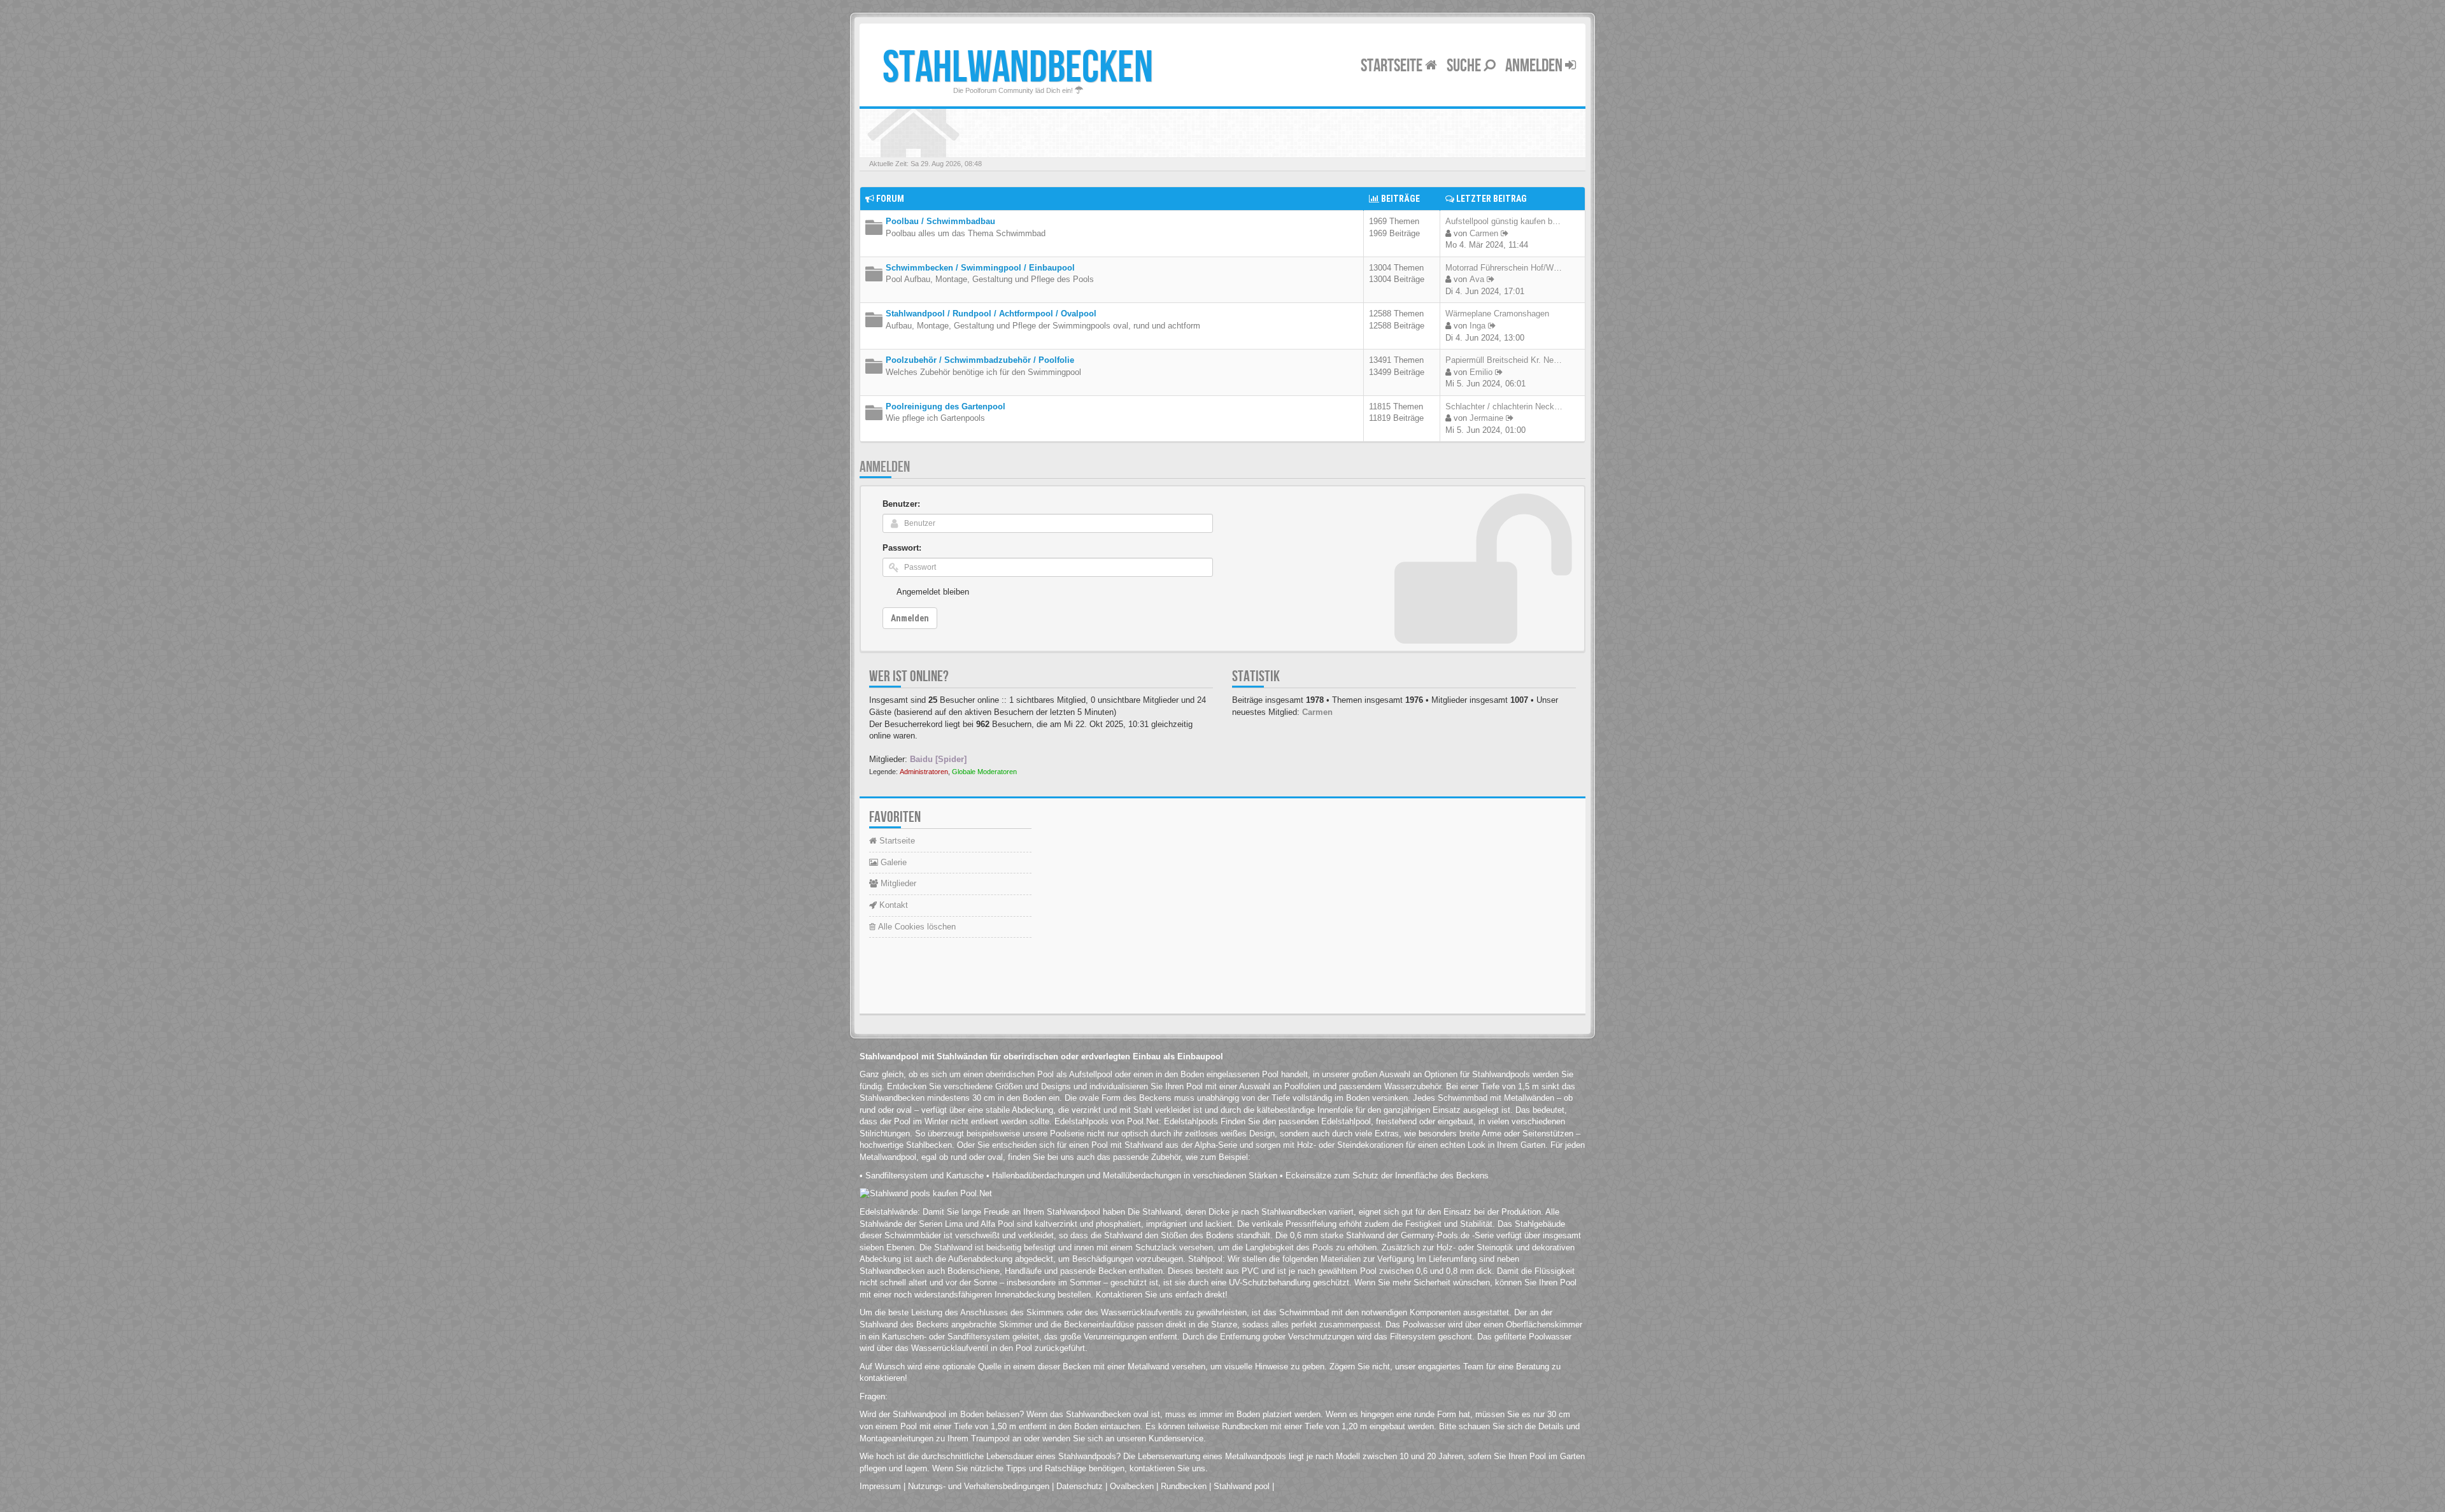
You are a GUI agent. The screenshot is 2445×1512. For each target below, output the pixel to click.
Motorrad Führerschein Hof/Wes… (1508, 268)
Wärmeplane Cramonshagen (1497, 314)
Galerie (892, 862)
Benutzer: (901, 504)
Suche (1465, 66)
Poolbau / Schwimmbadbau (940, 221)
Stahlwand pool (1242, 1486)
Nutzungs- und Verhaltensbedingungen (979, 1486)
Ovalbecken (1132, 1486)
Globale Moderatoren (984, 772)
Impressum (880, 1486)
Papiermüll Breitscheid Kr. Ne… (1504, 360)
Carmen (1484, 233)
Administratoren (924, 772)
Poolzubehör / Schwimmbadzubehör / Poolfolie (980, 360)
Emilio (1481, 372)
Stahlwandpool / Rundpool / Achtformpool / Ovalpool (991, 314)
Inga (1478, 326)
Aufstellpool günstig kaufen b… (1503, 221)
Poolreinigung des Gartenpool (946, 406)
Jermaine (1486, 418)
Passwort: (902, 548)
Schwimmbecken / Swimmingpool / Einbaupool (980, 268)
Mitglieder (897, 883)
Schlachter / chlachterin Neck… (1504, 406)
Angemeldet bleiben (933, 592)
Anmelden (1535, 66)
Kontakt (892, 905)
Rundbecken (1184, 1486)
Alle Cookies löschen (916, 927)
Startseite (1393, 66)
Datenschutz (1080, 1486)
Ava (1477, 279)
